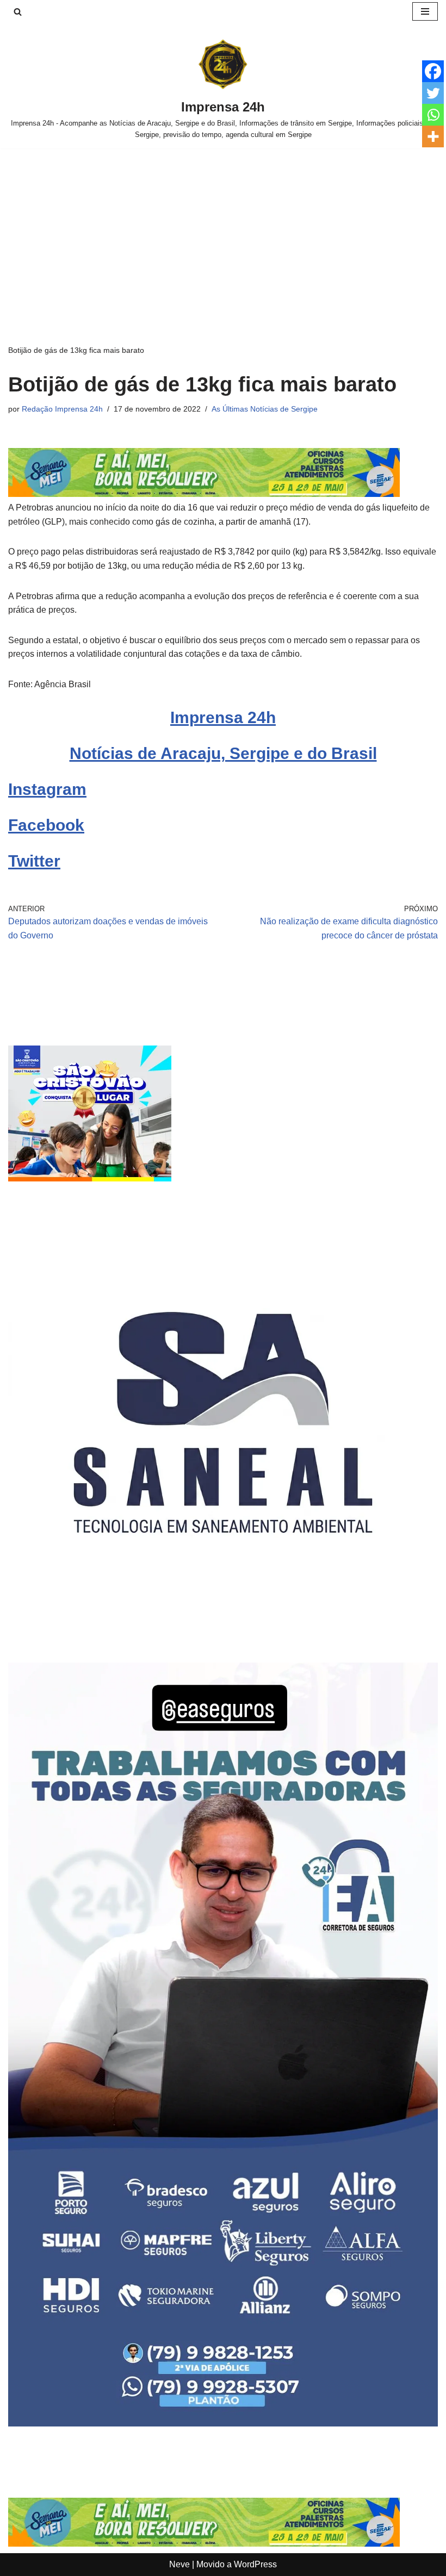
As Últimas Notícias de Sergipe (265, 409)
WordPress (255, 2564)
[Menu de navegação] (425, 11)
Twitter (34, 861)
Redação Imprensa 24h (62, 409)
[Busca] (18, 12)
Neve (179, 2564)
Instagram (47, 789)
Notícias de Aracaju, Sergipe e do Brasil (223, 753)
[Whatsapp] (433, 115)
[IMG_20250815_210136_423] (223, 2423)
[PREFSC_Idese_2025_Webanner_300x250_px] (90, 1178)
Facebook (46, 825)
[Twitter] (433, 93)
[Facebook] (433, 71)
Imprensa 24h (223, 717)
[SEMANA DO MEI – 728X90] (204, 494)
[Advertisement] (223, 230)
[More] (433, 136)
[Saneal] (223, 1634)
